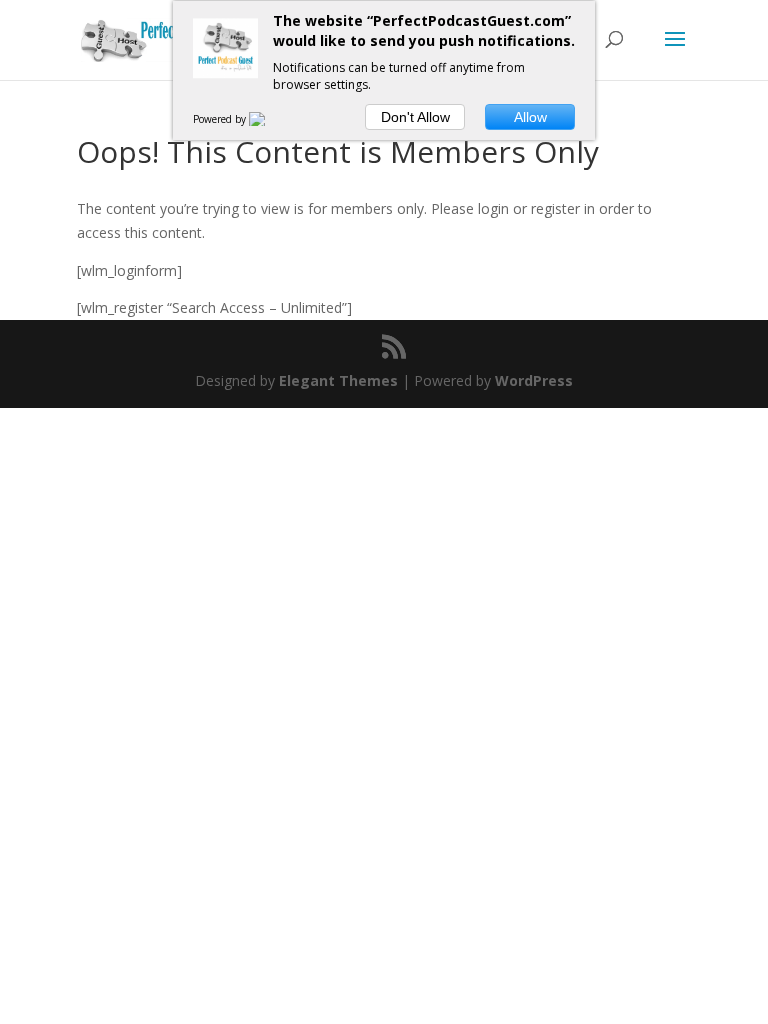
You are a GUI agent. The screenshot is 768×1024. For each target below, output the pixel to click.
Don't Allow (415, 117)
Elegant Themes (338, 380)
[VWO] (269, 119)
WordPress (534, 380)
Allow (530, 117)
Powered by (221, 119)
